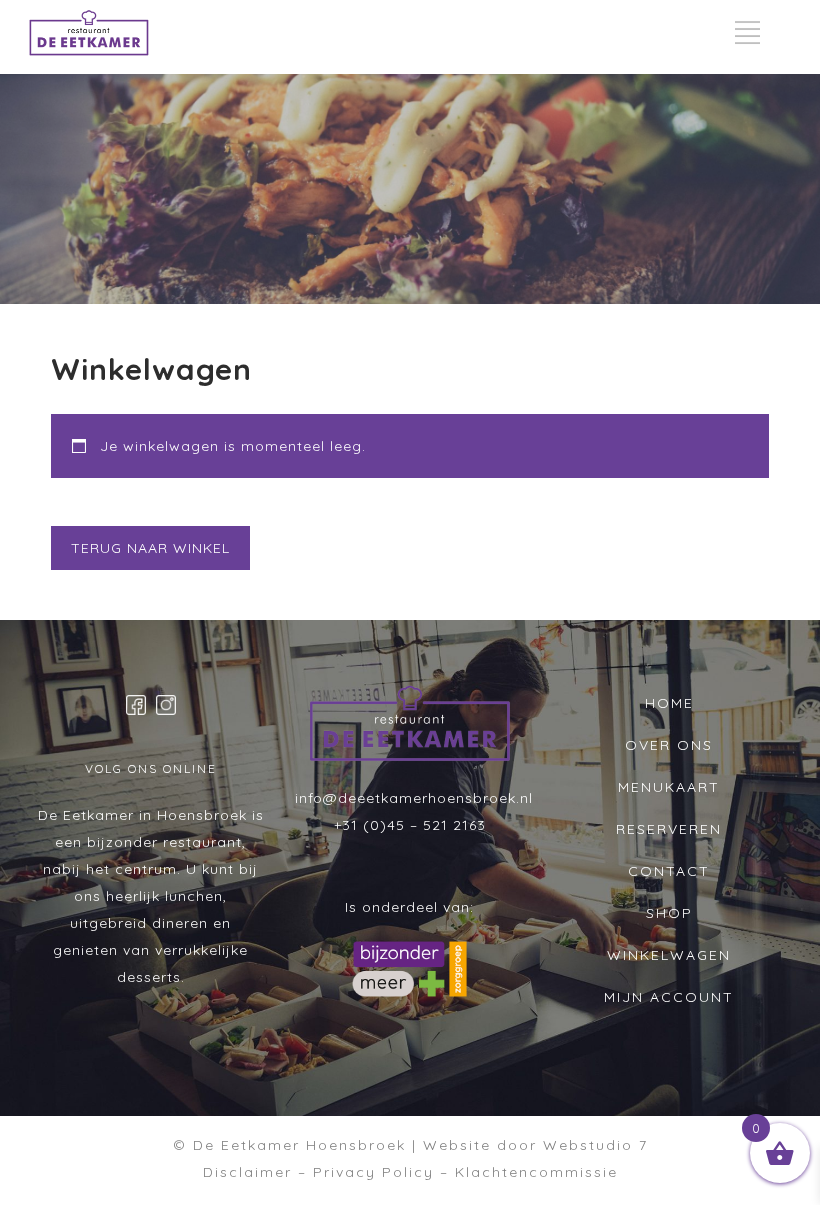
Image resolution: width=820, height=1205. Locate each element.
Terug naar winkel (150, 548)
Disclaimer (247, 1172)
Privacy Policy (373, 1172)
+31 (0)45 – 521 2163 (410, 825)
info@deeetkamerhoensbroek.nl (414, 798)
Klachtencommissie (536, 1172)
